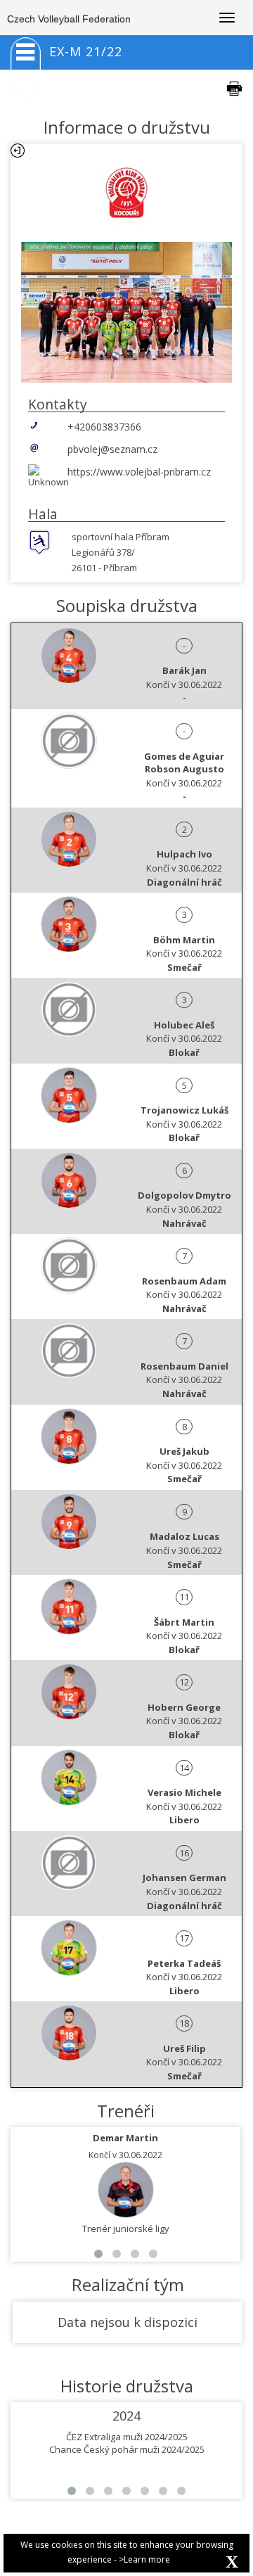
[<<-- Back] (18, 151)
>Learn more (144, 2559)
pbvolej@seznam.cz (112, 449)
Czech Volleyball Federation (69, 19)
